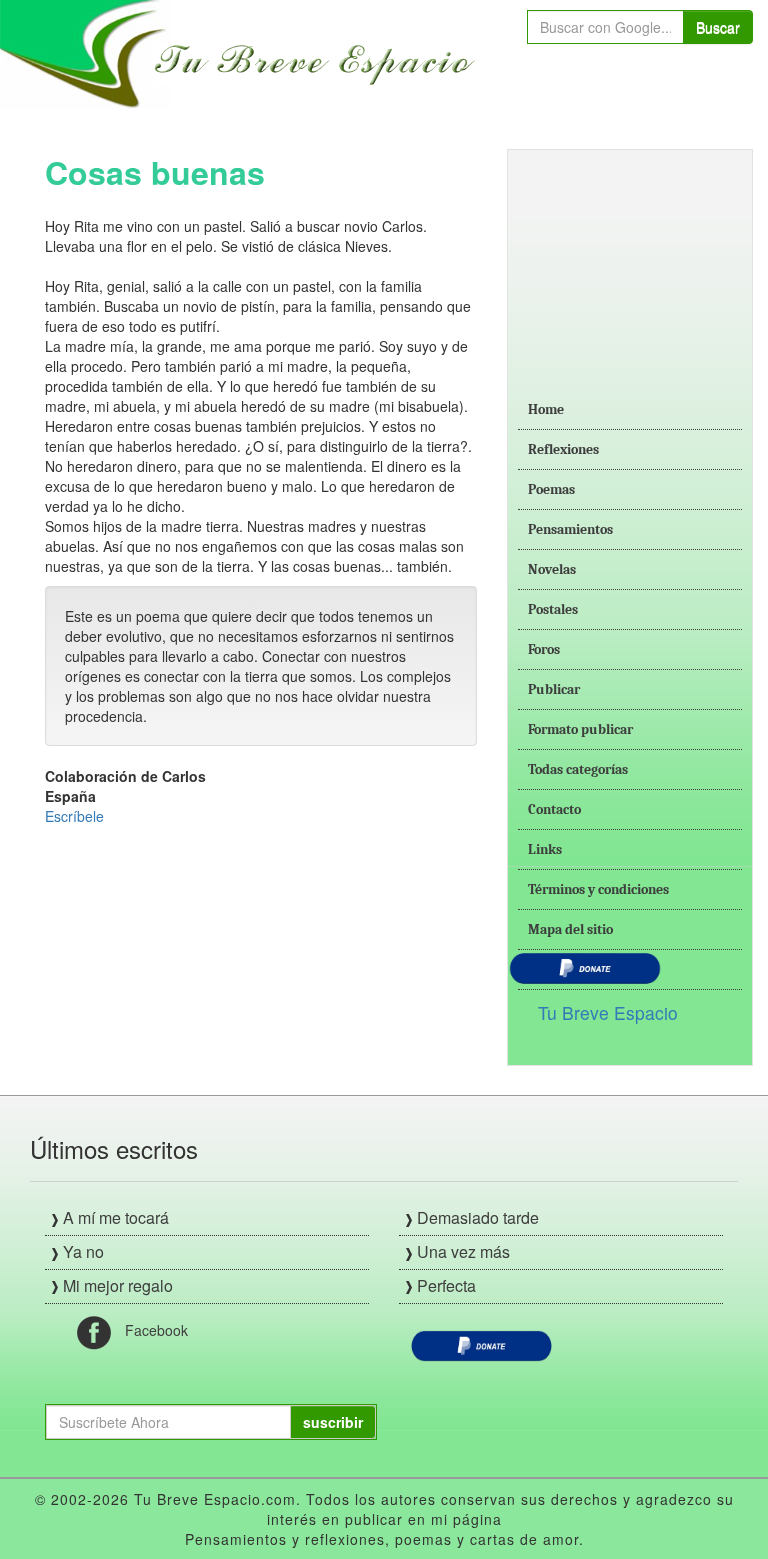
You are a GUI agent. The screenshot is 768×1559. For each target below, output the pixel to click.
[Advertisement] (630, 260)
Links (545, 849)
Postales (553, 609)
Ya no (83, 1251)
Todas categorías (578, 769)
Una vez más (463, 1251)
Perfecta (446, 1285)
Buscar (718, 27)
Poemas (551, 489)
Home (546, 409)
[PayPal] (481, 1344)
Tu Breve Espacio (608, 1012)
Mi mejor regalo (118, 1285)
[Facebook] (94, 1331)
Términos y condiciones (598, 889)
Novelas (552, 569)
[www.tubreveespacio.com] (242, 52)
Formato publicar (580, 729)
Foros (544, 649)
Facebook (156, 1330)
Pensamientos (570, 529)
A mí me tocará (116, 1217)
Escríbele (74, 816)
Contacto (554, 809)
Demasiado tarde (478, 1217)
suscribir (333, 1422)
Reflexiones (563, 449)
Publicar (554, 689)
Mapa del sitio (570, 929)
